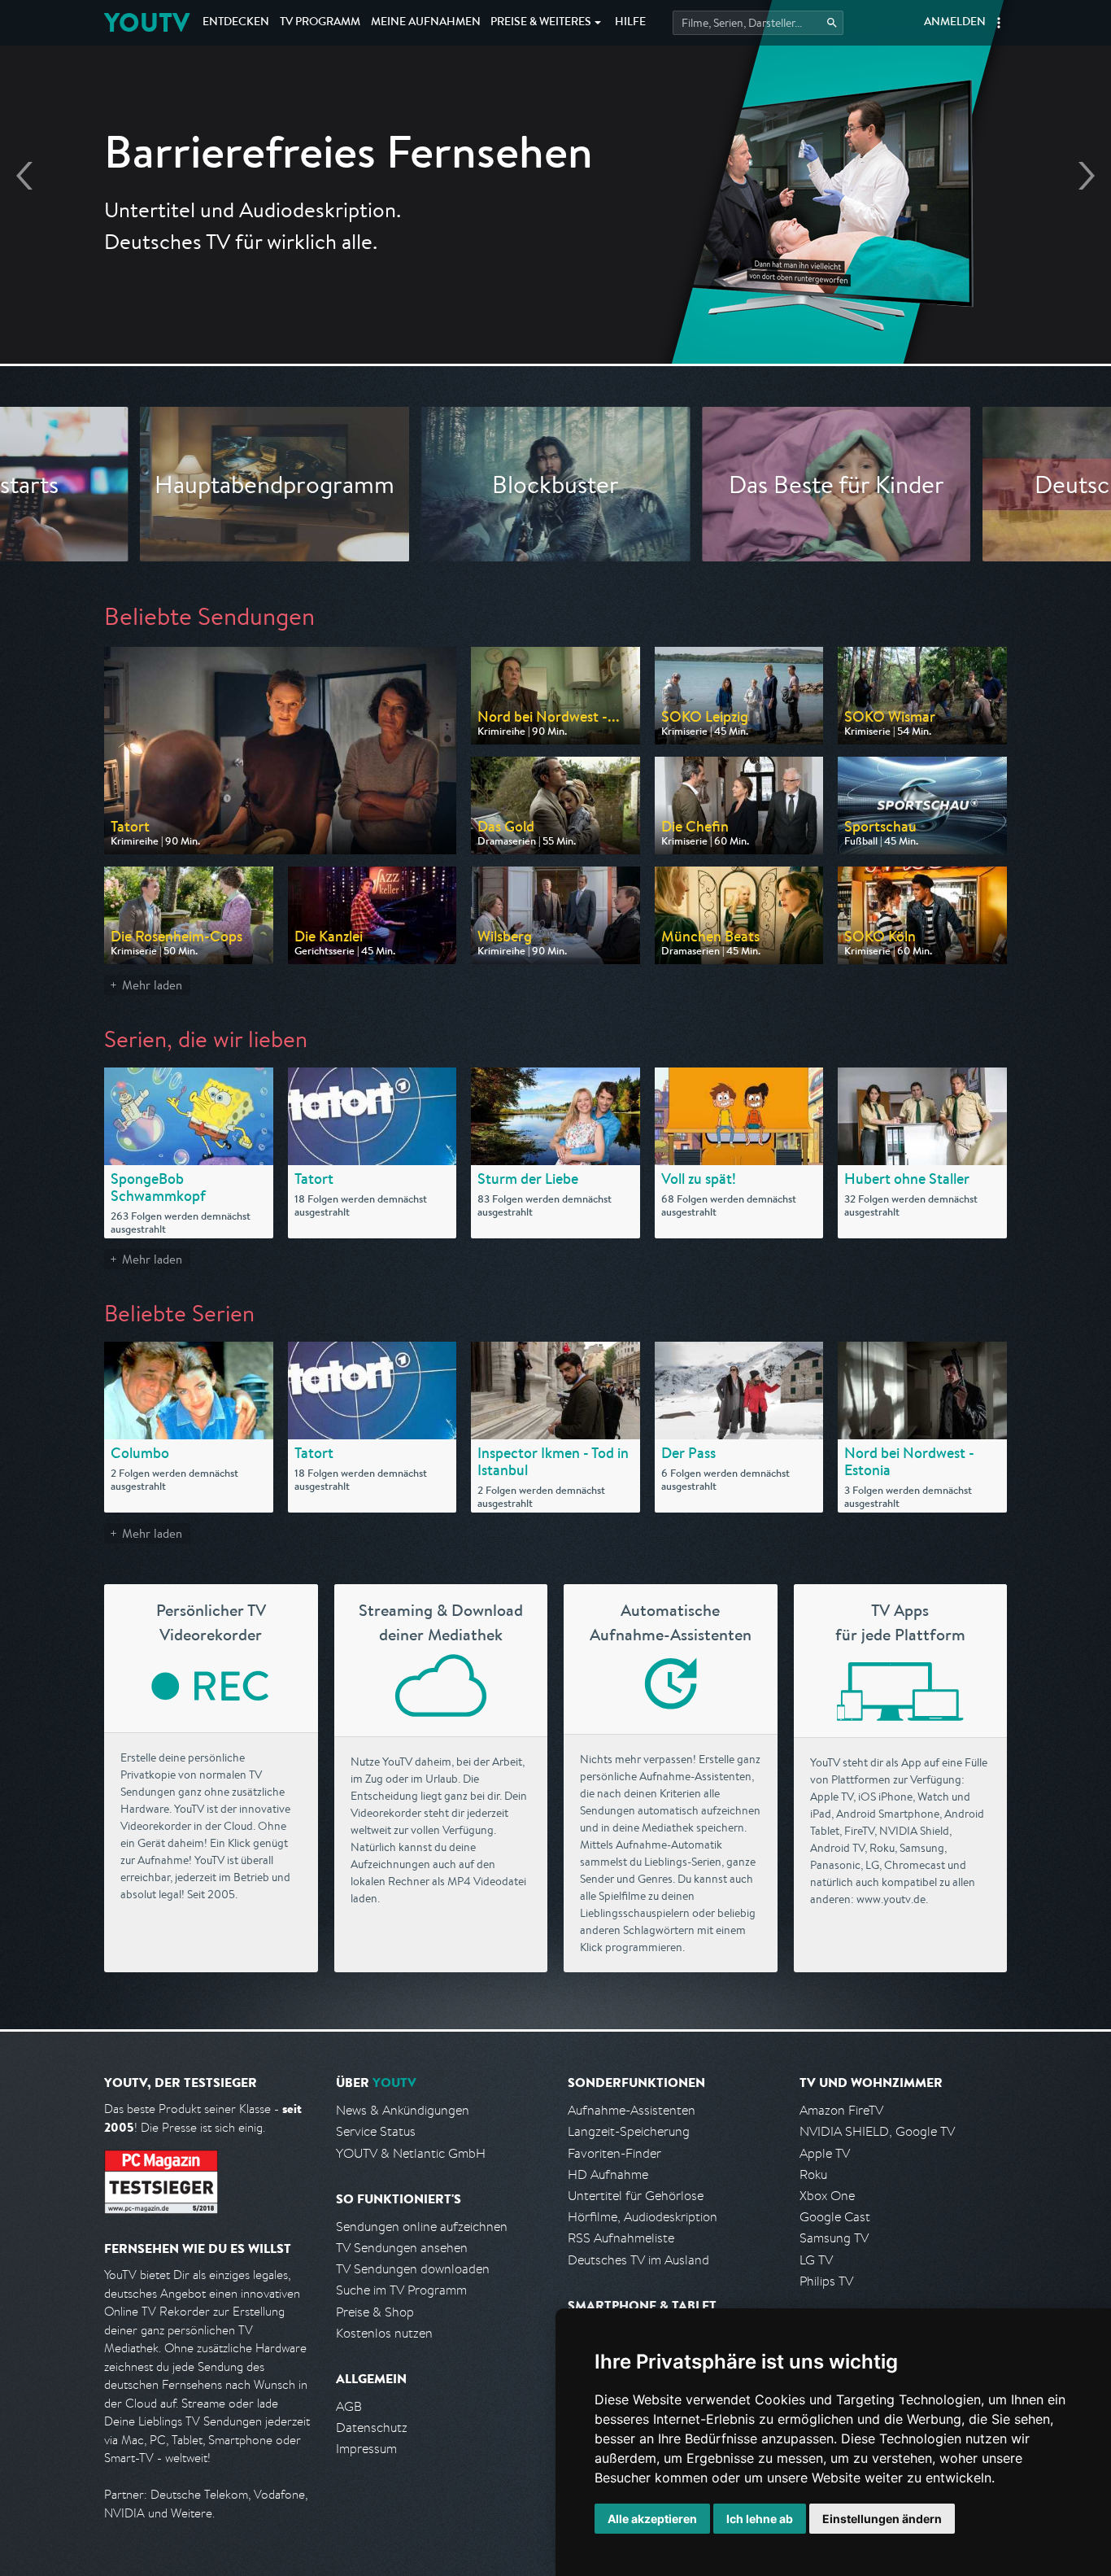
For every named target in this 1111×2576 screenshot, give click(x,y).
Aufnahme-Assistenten (632, 2110)
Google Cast (835, 2217)
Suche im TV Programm (401, 2290)
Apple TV (825, 2153)
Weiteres (541, 23)
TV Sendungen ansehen (402, 2248)
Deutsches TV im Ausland (638, 2260)
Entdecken (236, 23)
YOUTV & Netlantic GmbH (411, 2153)
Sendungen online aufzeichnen (422, 2227)
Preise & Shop (375, 2312)
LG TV (816, 2260)
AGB (349, 2406)
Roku (813, 2174)
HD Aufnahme (608, 2174)
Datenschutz (372, 2428)
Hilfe (630, 23)
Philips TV (826, 2281)
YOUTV (147, 22)
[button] (999, 23)
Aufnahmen (426, 23)
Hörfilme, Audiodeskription (643, 2217)
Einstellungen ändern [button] (882, 2519)
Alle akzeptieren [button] (652, 2519)
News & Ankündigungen (403, 2110)
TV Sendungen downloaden (413, 2269)
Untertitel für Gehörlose (636, 2196)
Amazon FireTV (841, 2110)
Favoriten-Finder (614, 2153)
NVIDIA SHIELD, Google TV (877, 2131)
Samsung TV (834, 2238)
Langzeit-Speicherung (629, 2131)
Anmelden (955, 23)
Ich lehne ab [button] (760, 2519)
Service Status (376, 2131)
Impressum (366, 2449)
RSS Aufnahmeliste (621, 2238)
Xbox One (827, 2196)
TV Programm (320, 23)
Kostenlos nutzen (384, 2333)
